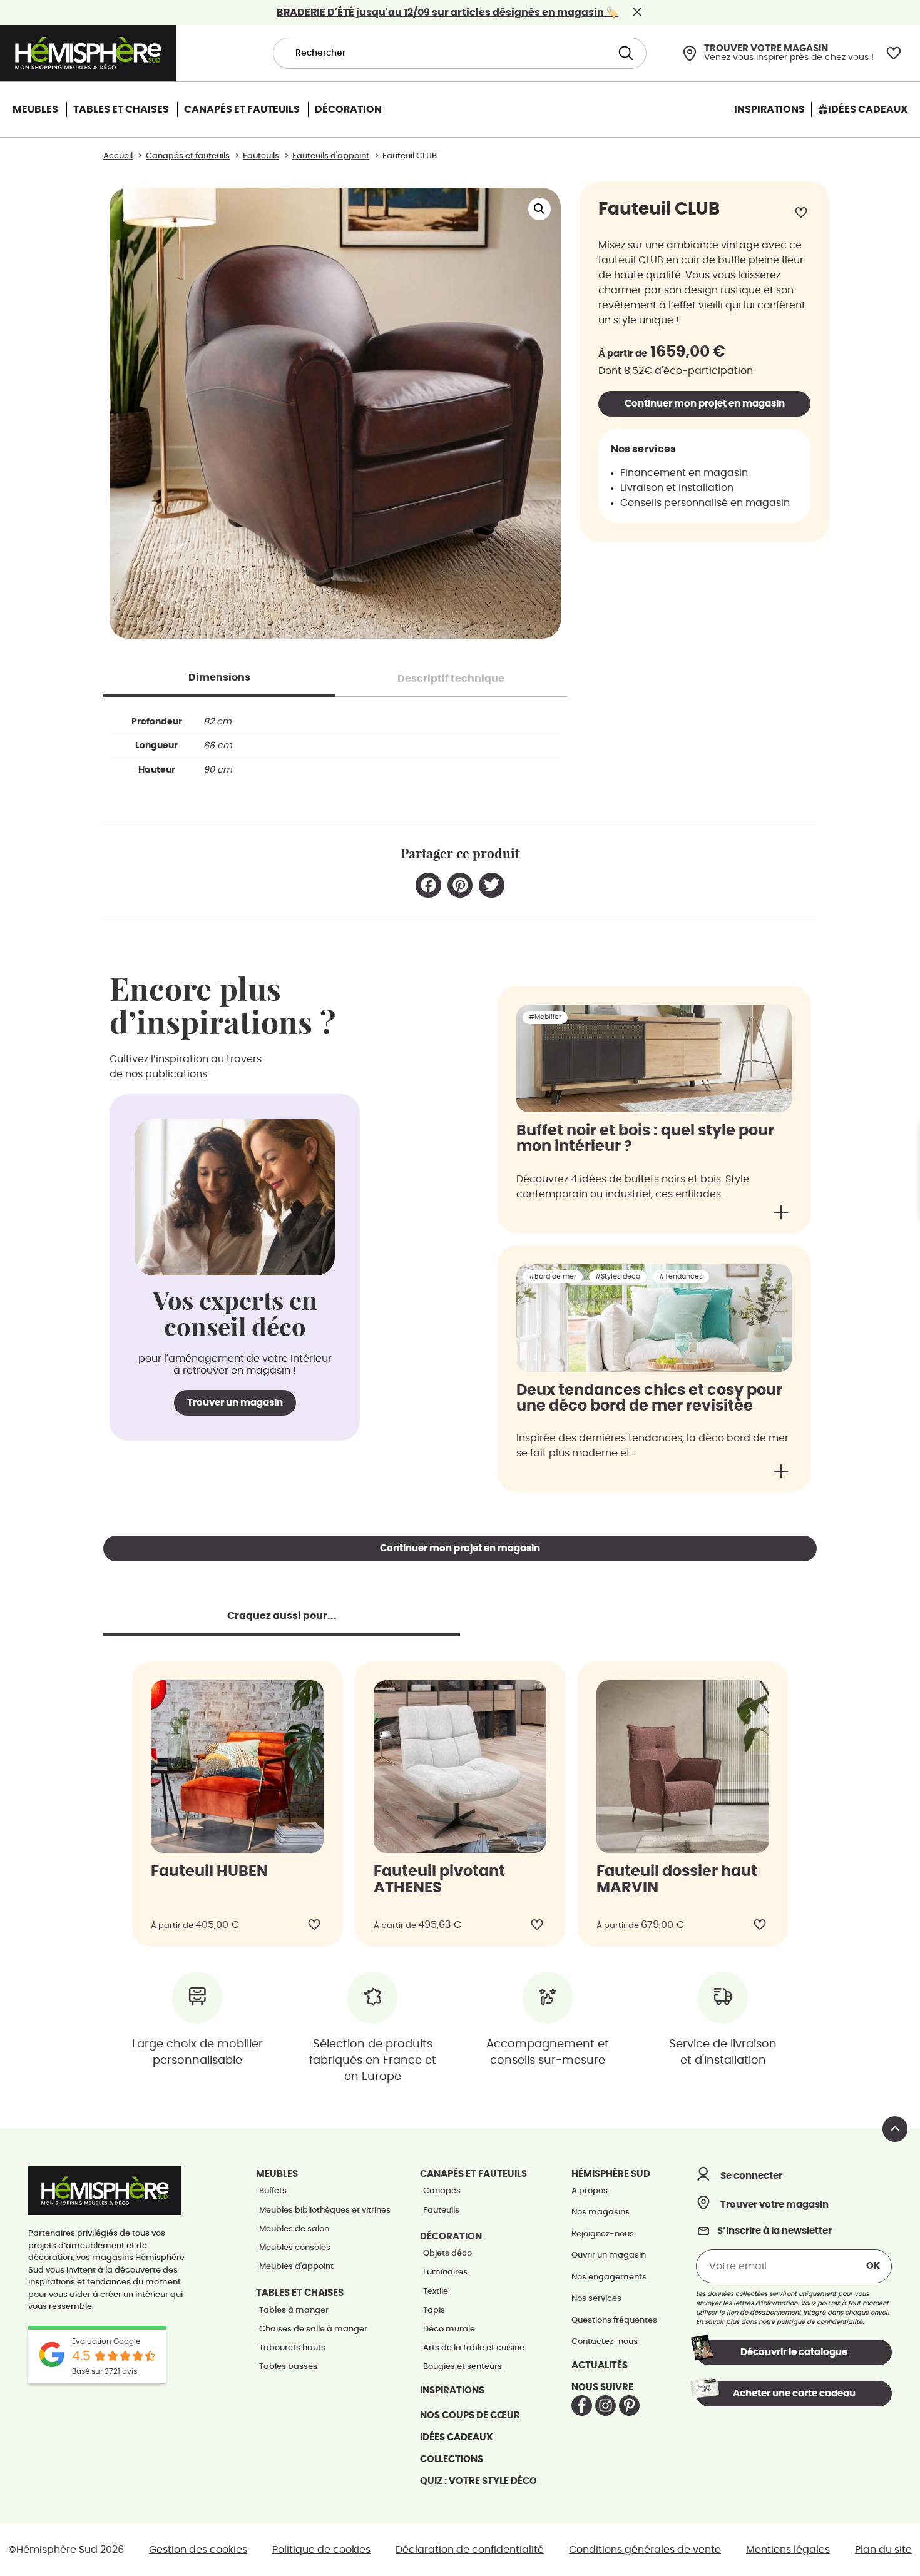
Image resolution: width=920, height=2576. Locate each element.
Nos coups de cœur (470, 2416)
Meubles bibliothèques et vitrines (325, 2210)
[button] (539, 209)
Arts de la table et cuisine (474, 2348)
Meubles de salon (294, 2229)
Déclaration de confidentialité (470, 2550)
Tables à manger (294, 2310)
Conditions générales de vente (645, 2550)
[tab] (219, 677)
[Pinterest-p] (629, 2406)
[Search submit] (624, 53)
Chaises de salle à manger (313, 2329)
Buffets (273, 2191)
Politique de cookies (321, 2550)
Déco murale (449, 2329)
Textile (436, 2292)
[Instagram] (606, 2406)
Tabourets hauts (292, 2348)
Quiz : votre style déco (478, 2481)
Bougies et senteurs (463, 2367)
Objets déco (447, 2254)
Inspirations (452, 2391)
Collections (452, 2459)
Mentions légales (788, 2550)
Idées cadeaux (457, 2437)
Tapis (434, 2310)
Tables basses (288, 2367)
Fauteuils (441, 2210)
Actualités (600, 2366)
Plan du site (883, 2550)
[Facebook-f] (582, 2406)
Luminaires (445, 2272)
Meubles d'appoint (296, 2267)
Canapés (442, 2191)
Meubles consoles (295, 2248)
